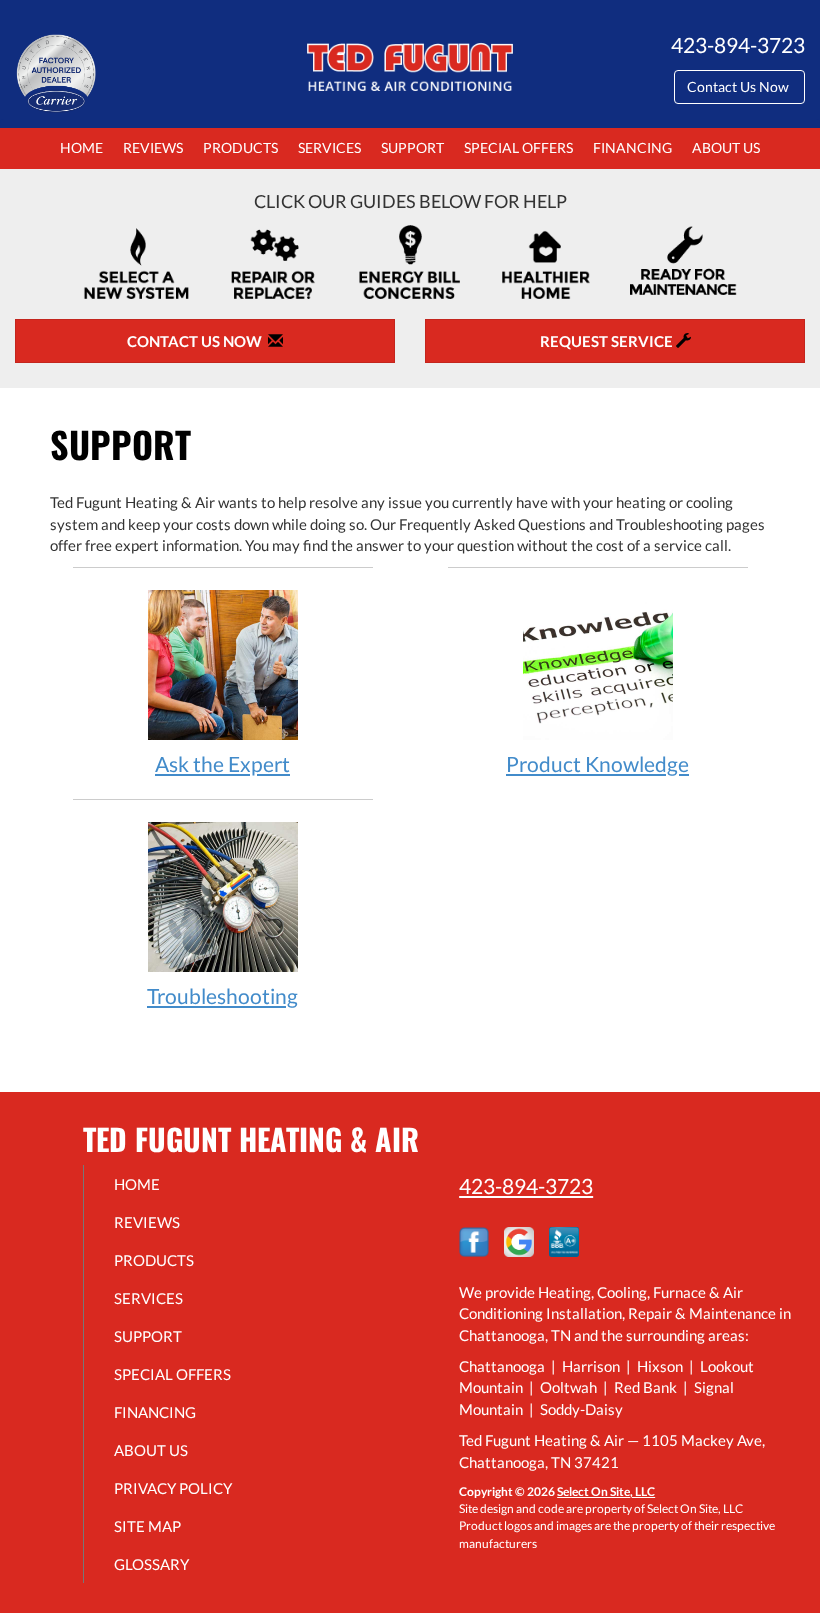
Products (240, 148)
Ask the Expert (222, 763)
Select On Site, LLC (606, 1491)
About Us (726, 148)
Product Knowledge (597, 763)
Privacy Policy (173, 1488)
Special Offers (518, 148)
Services (329, 148)
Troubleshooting (222, 995)
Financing (632, 148)
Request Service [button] (608, 341)
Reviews (153, 148)
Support (412, 148)
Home (81, 148)
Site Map (147, 1526)
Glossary (151, 1564)
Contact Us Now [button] (739, 86)
